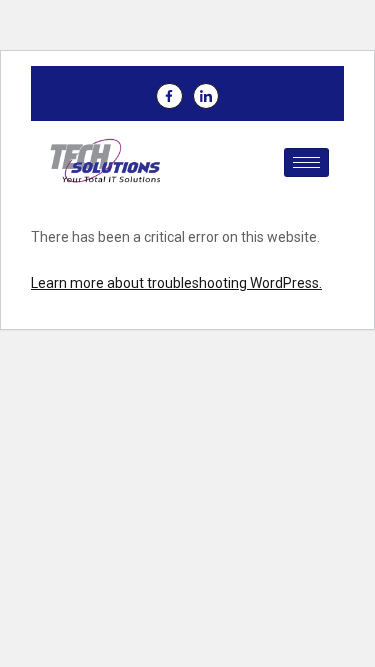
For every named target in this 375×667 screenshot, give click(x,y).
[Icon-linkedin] (206, 96)
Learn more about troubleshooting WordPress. (176, 283)
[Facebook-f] (169, 96)
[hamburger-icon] (306, 162)
